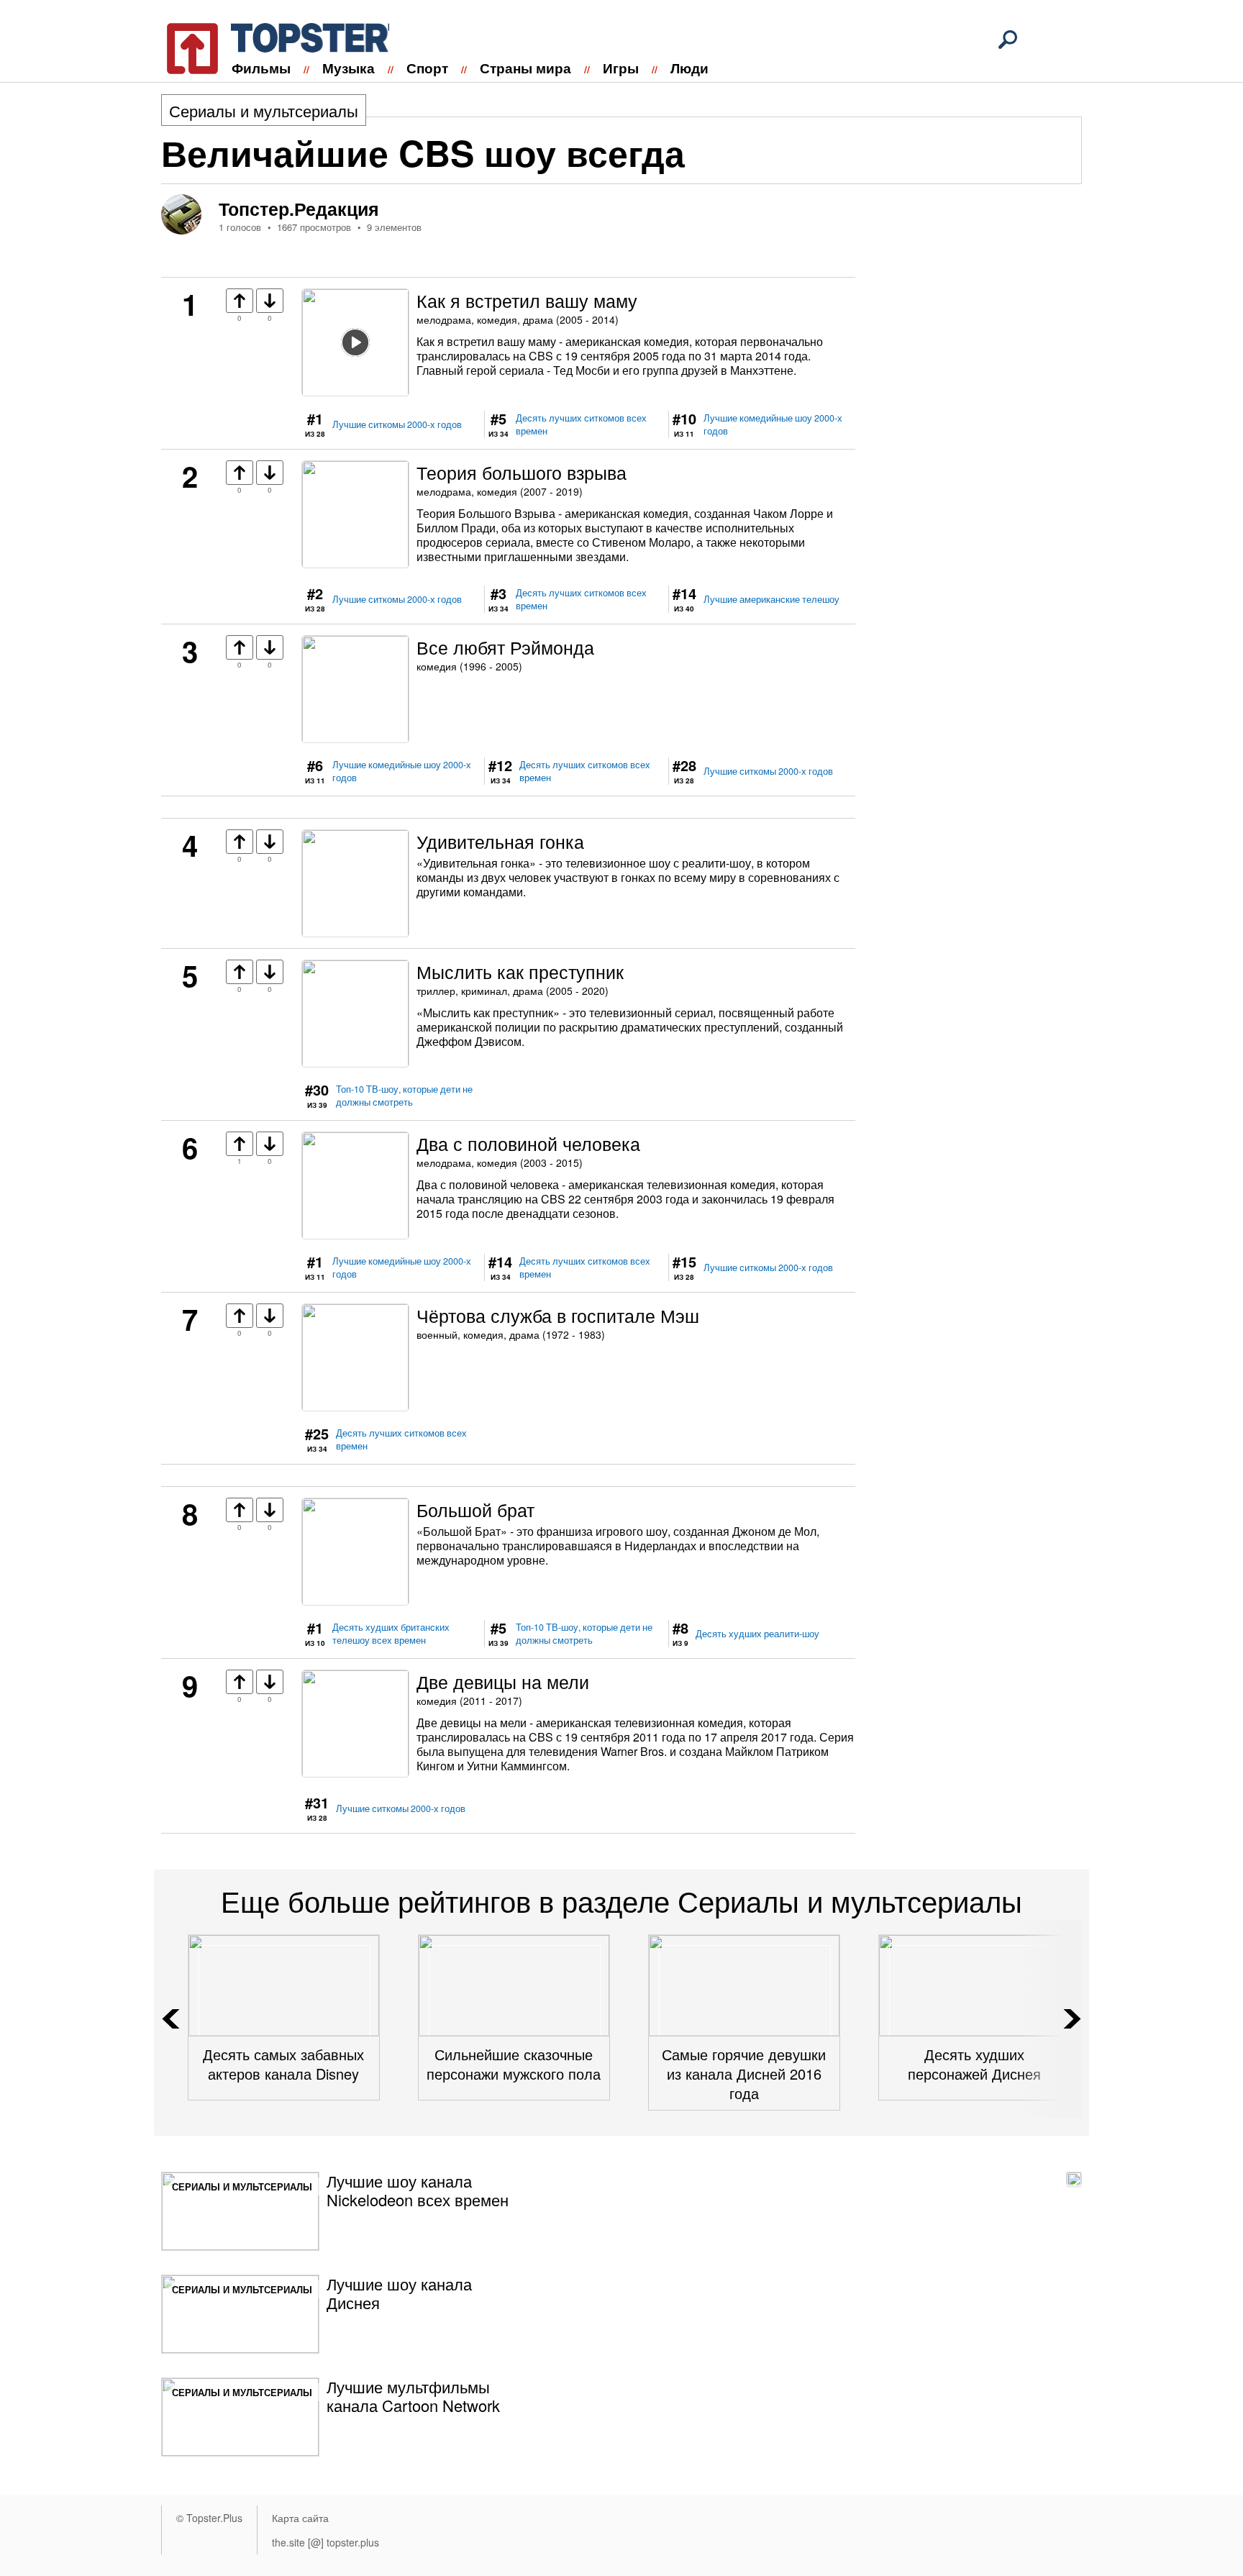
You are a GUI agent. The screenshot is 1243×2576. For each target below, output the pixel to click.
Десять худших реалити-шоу (757, 1634)
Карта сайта (300, 2518)
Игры (621, 68)
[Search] (1008, 40)
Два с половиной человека (528, 1143)
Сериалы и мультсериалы (264, 110)
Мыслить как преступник (520, 971)
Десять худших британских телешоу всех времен (391, 1634)
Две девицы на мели (503, 1681)
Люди (689, 68)
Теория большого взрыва (522, 472)
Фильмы (261, 68)
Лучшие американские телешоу (771, 599)
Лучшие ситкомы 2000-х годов (397, 424)
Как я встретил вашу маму (527, 300)
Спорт (427, 68)
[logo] (269, 46)
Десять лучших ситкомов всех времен (581, 424)
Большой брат (475, 1509)
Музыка (349, 68)
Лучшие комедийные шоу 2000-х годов (773, 424)
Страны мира (525, 68)
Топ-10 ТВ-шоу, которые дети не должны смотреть (404, 1096)
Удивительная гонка (500, 841)
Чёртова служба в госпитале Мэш (558, 1315)
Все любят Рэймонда (505, 647)
